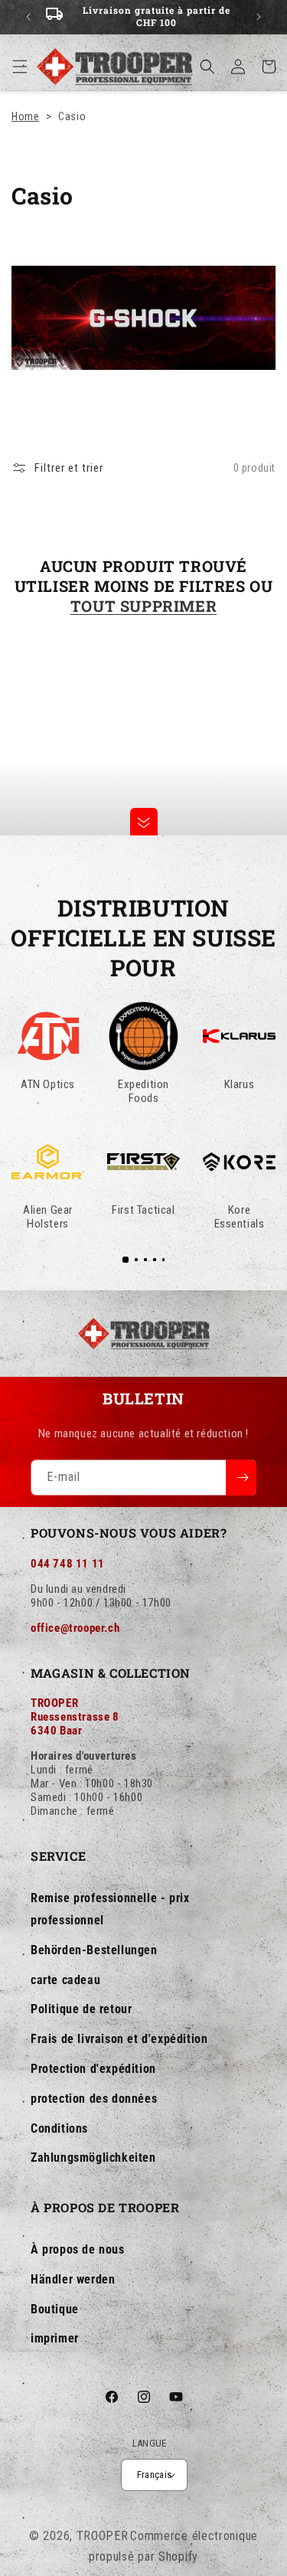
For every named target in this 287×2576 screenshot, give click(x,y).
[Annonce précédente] (28, 17)
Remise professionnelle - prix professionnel (110, 1909)
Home (25, 116)
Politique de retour (81, 2009)
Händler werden (73, 2279)
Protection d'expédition (93, 2069)
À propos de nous (78, 2249)
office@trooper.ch (75, 1628)
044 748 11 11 (68, 1564)
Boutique (55, 2309)
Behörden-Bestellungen (94, 1950)
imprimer (55, 2338)
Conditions (59, 2128)
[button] (20, 67)
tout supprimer (143, 606)
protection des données (94, 2099)
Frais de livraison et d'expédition (119, 2039)
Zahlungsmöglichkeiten (93, 2158)
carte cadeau (65, 1980)
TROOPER (103, 2536)
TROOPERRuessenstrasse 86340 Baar (75, 1717)
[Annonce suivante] (259, 17)
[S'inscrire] (241, 1478)
